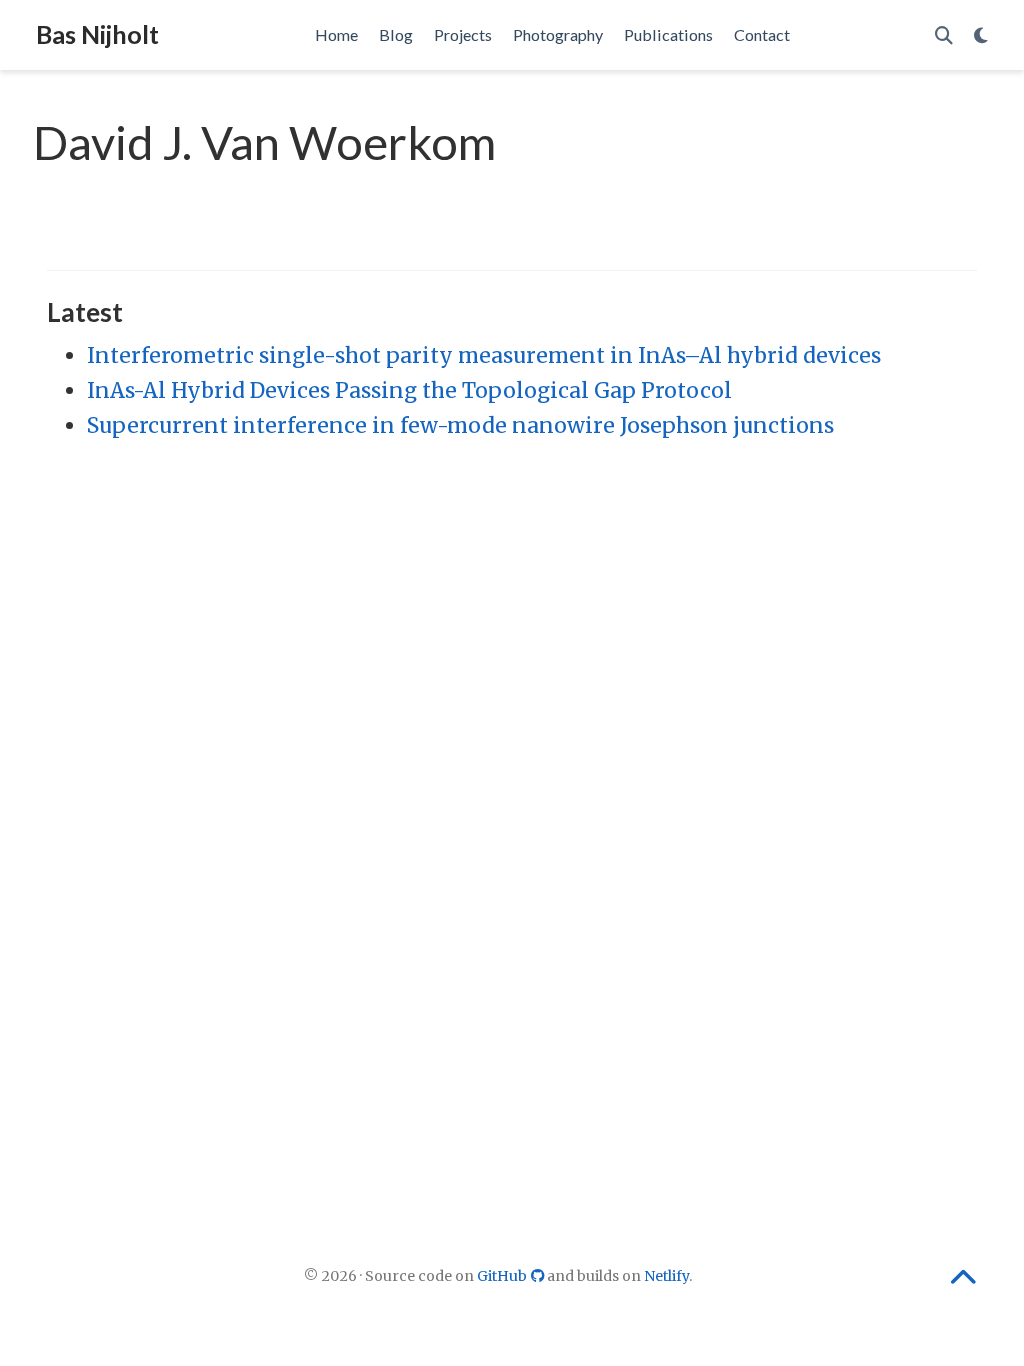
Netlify (666, 1276)
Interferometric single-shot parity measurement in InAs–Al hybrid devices (484, 355)
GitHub (503, 1276)
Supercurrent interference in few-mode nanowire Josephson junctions (460, 425)
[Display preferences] (981, 35)
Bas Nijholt (97, 34)
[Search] (944, 35)
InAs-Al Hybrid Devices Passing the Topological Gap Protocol (409, 390)
